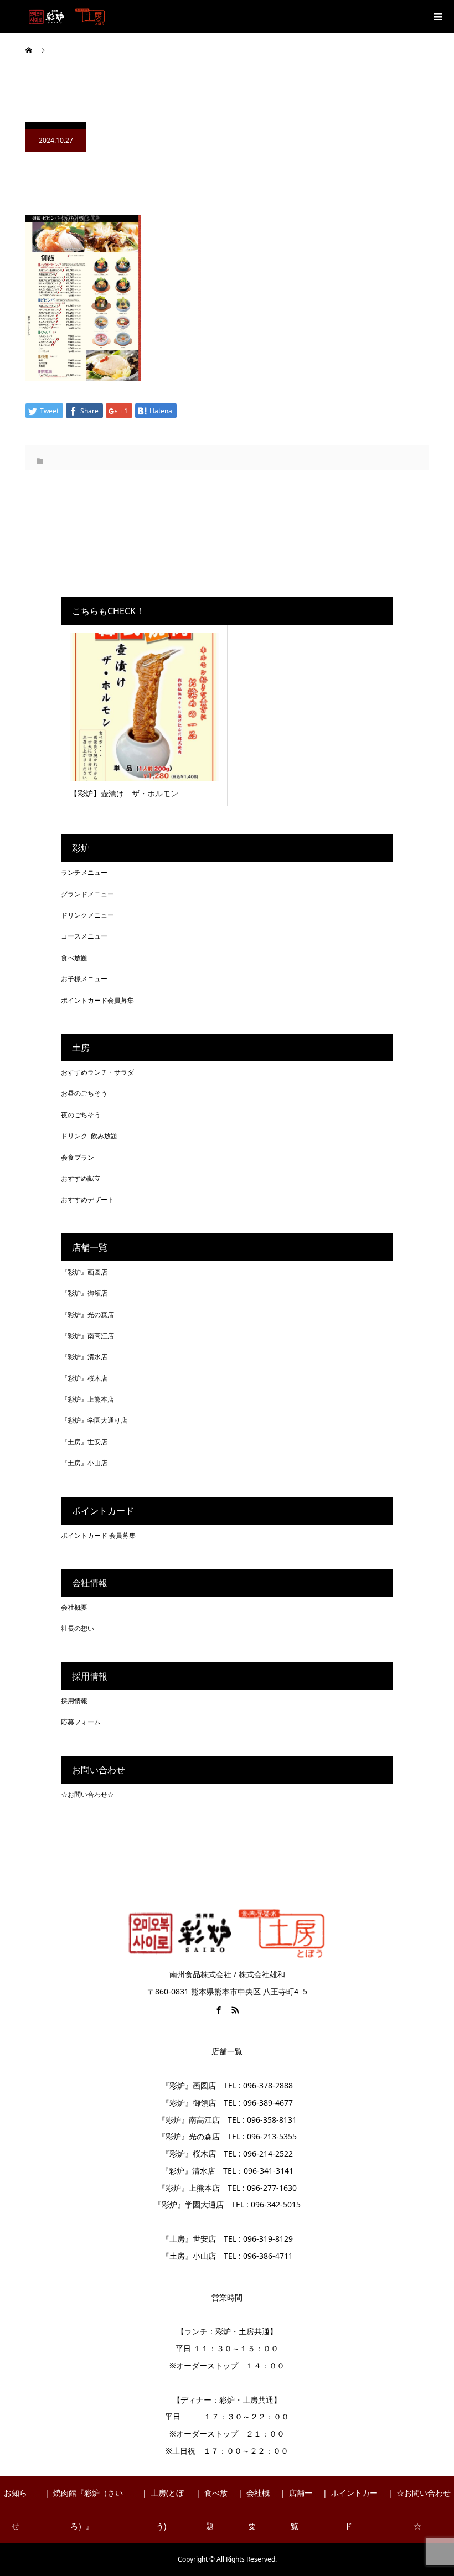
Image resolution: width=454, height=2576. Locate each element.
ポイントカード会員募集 (97, 1000)
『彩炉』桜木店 (84, 1378)
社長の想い (78, 1628)
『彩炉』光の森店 (87, 1315)
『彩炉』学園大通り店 (94, 1420)
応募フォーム (81, 1722)
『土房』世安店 (84, 1442)
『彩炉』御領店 (84, 1293)
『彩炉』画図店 (84, 1272)
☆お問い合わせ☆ (87, 1794)
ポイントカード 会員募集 (98, 1535)
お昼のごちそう (84, 1093)
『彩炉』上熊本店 (87, 1399)
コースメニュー (84, 936)
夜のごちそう (81, 1115)
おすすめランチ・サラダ (97, 1072)
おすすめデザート (87, 1199)
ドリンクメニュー (87, 915)
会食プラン (78, 1157)
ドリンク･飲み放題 (89, 1136)
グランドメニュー (87, 894)
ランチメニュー (84, 872)
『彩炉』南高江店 (87, 1336)
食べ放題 (74, 958)
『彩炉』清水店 (84, 1357)
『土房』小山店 (84, 1463)
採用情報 (74, 1701)
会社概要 (74, 1607)
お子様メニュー (84, 979)
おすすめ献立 (81, 1178)
